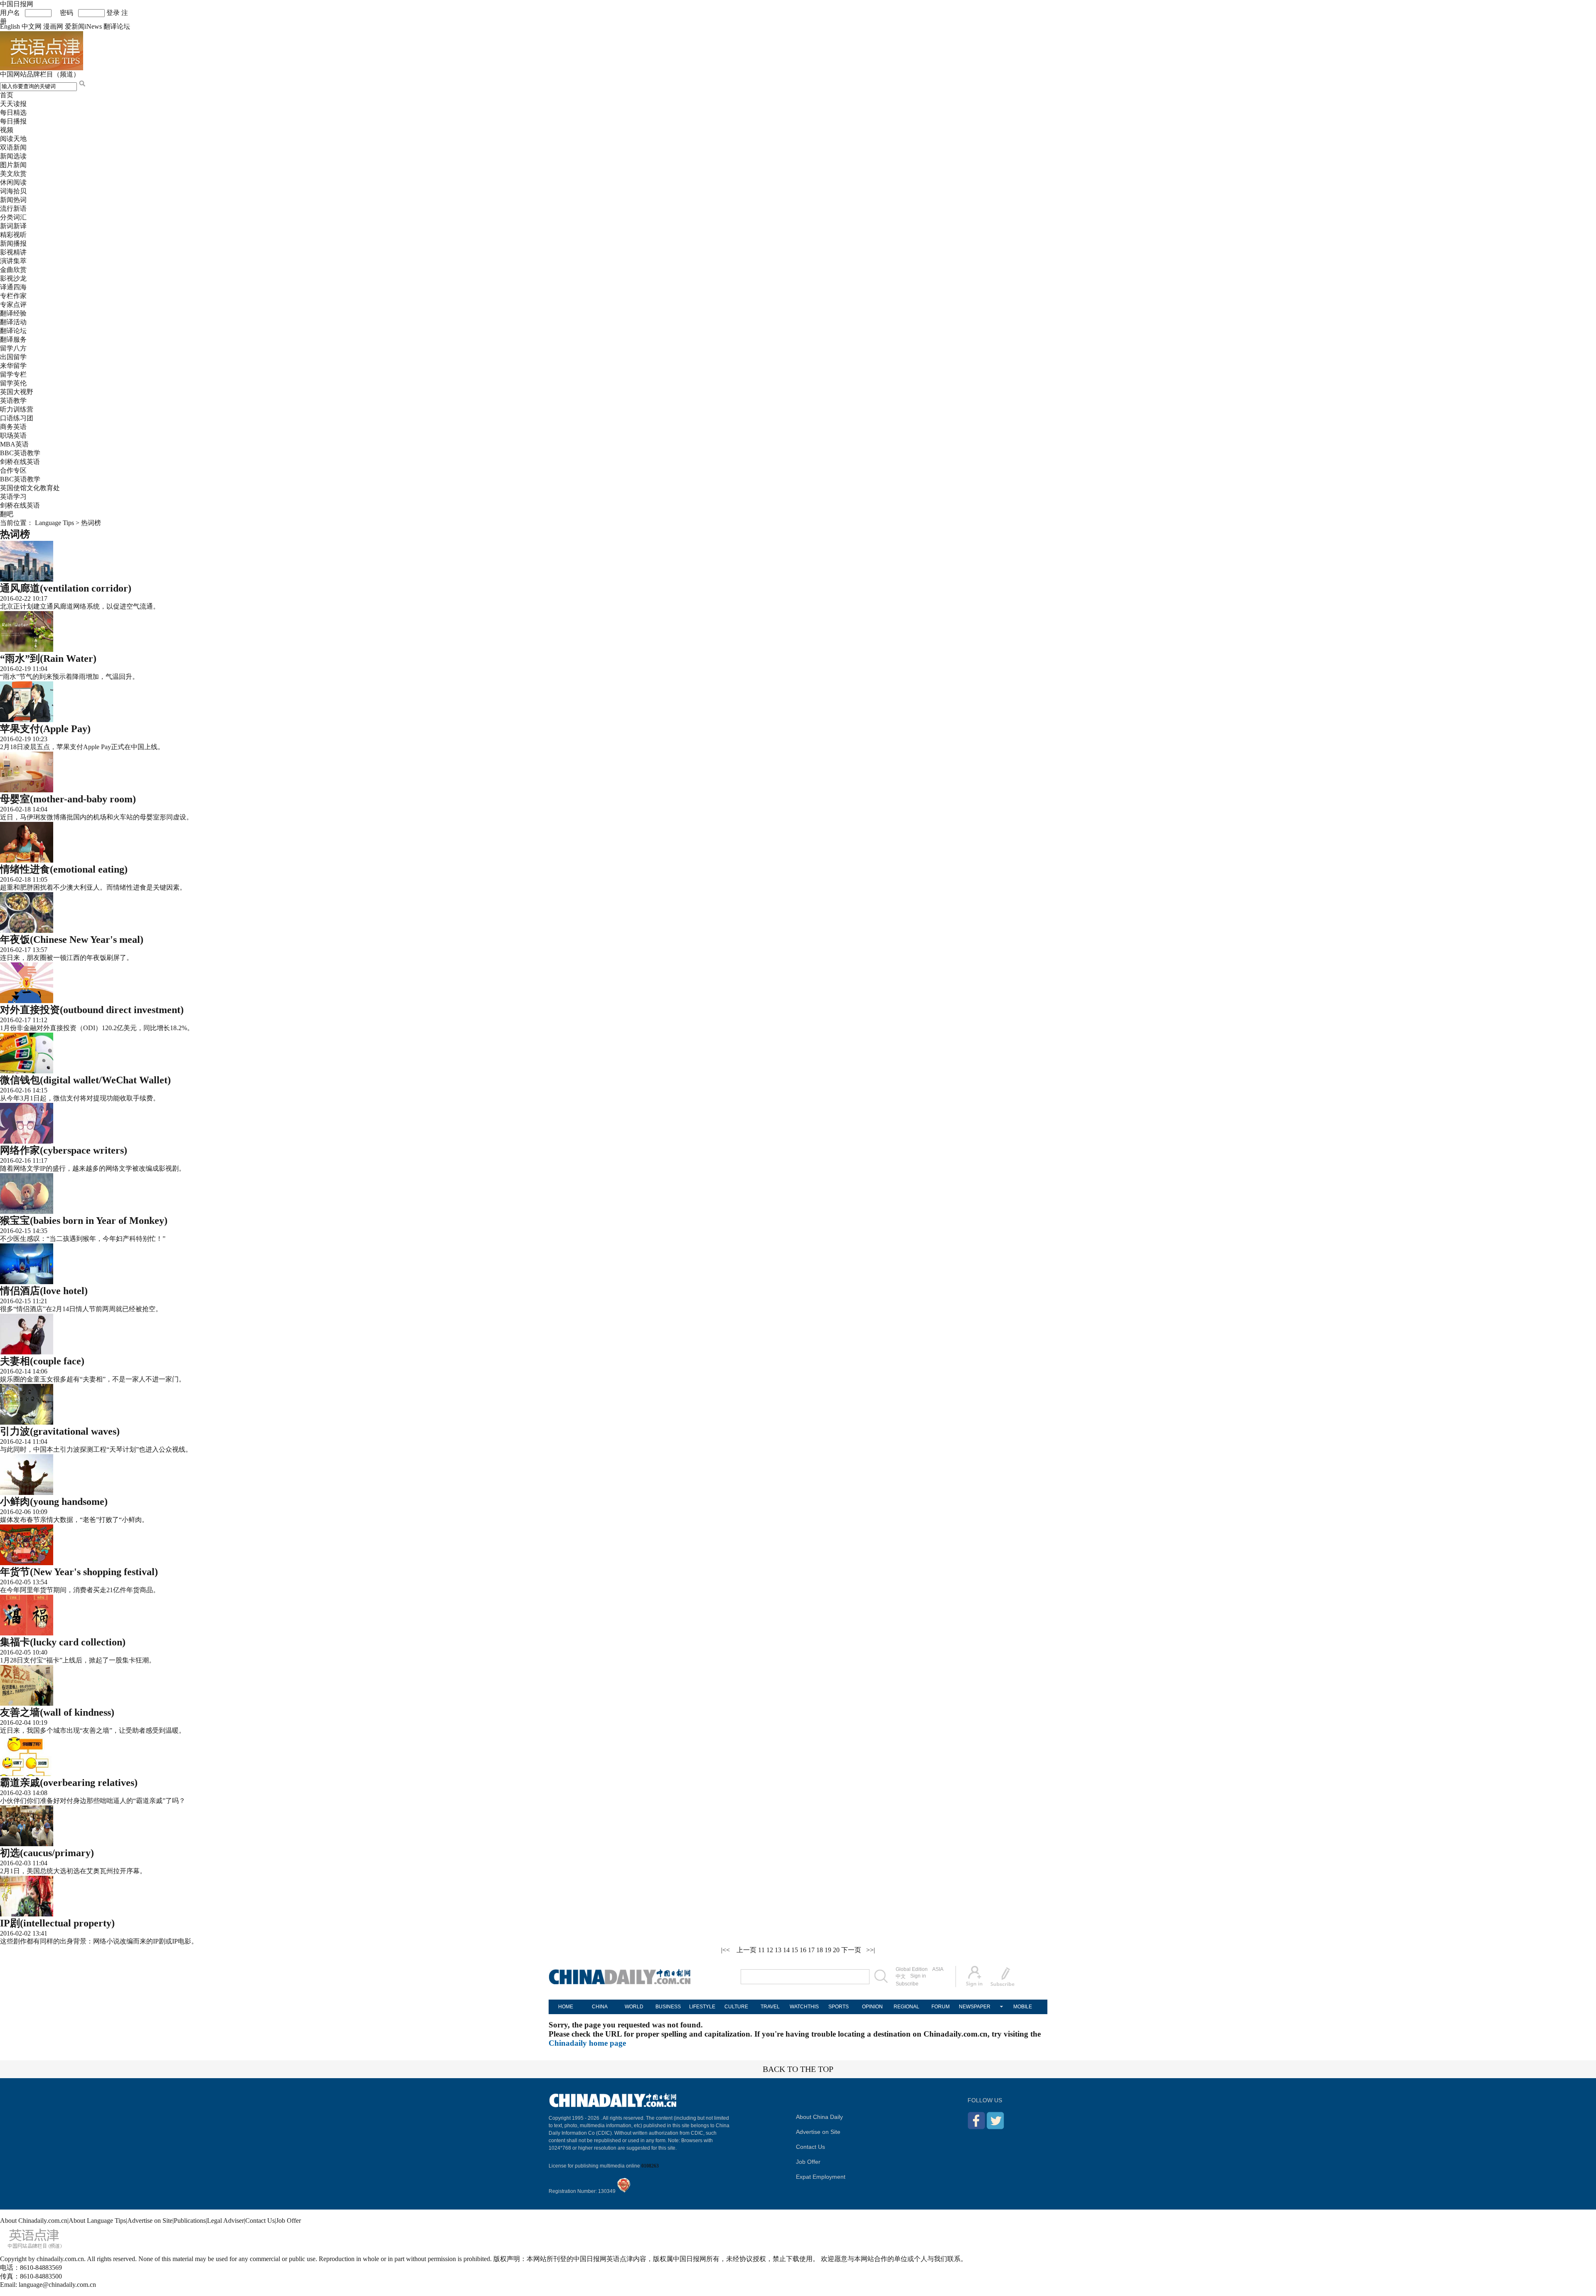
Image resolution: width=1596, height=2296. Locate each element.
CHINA (600, 2007)
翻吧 (7, 514)
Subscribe (907, 1984)
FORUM (941, 2007)
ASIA (938, 1969)
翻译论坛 (117, 26)
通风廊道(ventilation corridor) (66, 588)
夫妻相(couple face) (42, 1361)
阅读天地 (13, 139)
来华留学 (13, 366)
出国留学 (13, 357)
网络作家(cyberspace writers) (64, 1150)
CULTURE (736, 2007)
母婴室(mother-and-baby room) (68, 799)
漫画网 (53, 26)
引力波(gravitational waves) (60, 1431)
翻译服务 (13, 339)
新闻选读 (13, 156)
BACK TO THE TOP (798, 2069)
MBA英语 (14, 444)
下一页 (851, 1950)
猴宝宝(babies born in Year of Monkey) (84, 1221)
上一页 (746, 1950)
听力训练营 (17, 409)
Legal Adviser (225, 2221)
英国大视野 (17, 392)
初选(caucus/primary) (47, 1853)
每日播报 (13, 121)
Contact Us (810, 2147)
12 (770, 1950)
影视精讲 (13, 252)
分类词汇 (13, 217)
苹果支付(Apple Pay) (45, 729)
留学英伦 (13, 383)
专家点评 (13, 305)
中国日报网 (17, 4)
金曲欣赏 (13, 270)
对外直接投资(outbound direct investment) (92, 1010)
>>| (871, 1950)
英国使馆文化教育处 (30, 488)
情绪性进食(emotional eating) (64, 869)
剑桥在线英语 (20, 462)
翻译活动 (13, 322)
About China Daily (819, 2117)
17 (811, 1950)
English (10, 26)
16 (803, 1950)
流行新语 (13, 208)
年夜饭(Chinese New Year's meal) (72, 940)
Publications (190, 2221)
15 (795, 1950)
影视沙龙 (13, 278)
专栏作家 (13, 296)
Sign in (918, 1976)
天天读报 (13, 104)
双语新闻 (13, 147)
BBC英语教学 (20, 453)
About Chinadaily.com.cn (34, 2221)
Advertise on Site (818, 2132)
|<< (725, 1950)
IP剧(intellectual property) (57, 1923)
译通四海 (13, 287)
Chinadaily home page (587, 2043)
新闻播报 (13, 243)
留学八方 (13, 348)
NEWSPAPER (975, 2007)
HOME (566, 2007)
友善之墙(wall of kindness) (57, 1712)
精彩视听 (13, 235)
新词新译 (13, 226)
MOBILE (1023, 2007)
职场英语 (13, 435)
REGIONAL (906, 2007)
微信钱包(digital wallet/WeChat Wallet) (85, 1080)
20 (836, 1950)
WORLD (634, 2007)
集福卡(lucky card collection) (63, 1642)
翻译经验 (13, 313)
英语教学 (13, 401)
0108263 (650, 2166)
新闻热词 (13, 200)
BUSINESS (668, 2007)
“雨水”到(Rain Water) (48, 658)
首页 (7, 95)
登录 (113, 13)
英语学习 (13, 497)
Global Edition (912, 1969)
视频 (7, 130)
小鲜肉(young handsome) (54, 1502)
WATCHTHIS (804, 2007)
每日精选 (13, 112)
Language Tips (54, 523)
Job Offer (808, 2162)
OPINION (872, 2007)
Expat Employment (821, 2177)
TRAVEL (770, 2007)
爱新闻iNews (83, 26)
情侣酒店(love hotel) (44, 1291)
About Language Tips (97, 2221)
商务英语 (13, 427)
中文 (901, 1976)
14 (786, 1950)
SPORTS (839, 2007)
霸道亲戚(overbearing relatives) (69, 1783)
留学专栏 (13, 374)
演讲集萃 (13, 261)
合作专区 (13, 470)
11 (761, 1950)
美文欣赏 (13, 174)
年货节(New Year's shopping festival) (79, 1572)
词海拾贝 (13, 191)
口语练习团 (17, 418)
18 (820, 1950)
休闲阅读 (13, 182)
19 (828, 1950)
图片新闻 (13, 165)
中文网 (32, 26)
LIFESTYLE (702, 2007)
